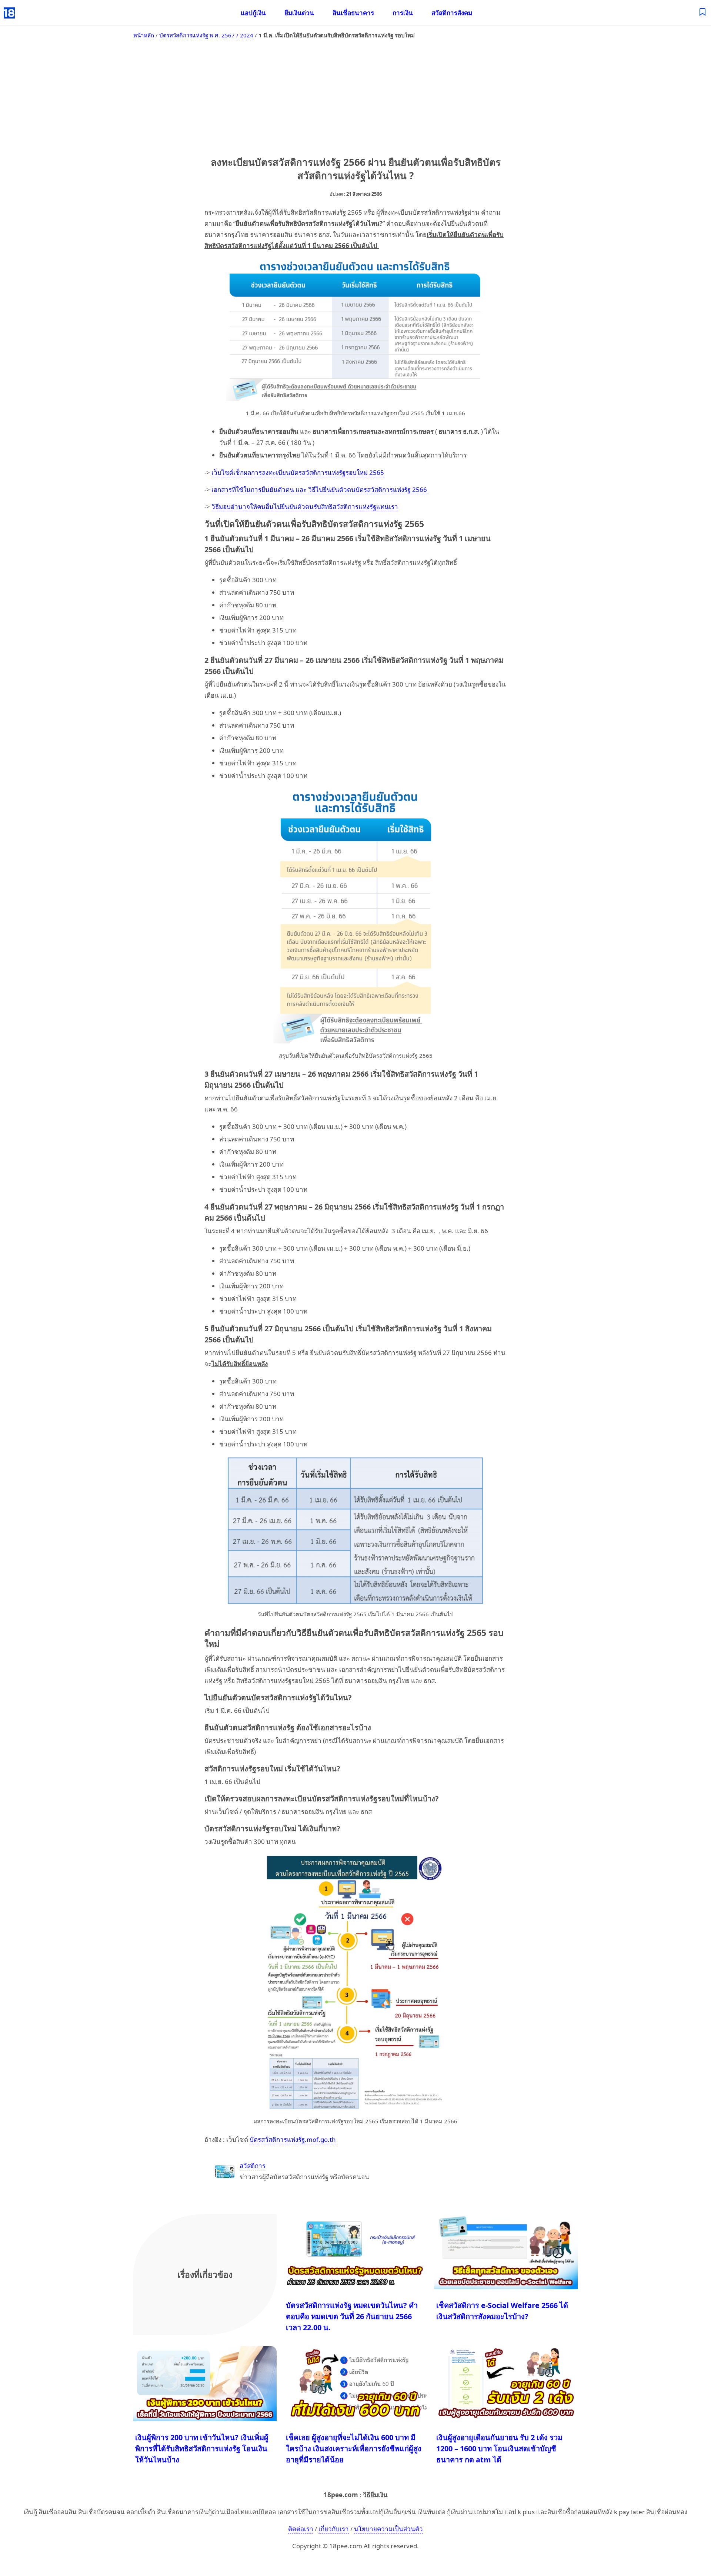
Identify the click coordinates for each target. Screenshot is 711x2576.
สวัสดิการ (253, 2166)
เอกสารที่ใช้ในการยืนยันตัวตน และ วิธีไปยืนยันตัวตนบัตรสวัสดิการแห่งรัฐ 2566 (319, 489)
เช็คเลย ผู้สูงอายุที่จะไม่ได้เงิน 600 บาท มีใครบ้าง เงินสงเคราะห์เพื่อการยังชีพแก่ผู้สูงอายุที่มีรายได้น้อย (354, 2448)
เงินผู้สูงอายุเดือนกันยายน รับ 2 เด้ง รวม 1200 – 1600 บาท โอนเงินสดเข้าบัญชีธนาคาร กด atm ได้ (499, 2448)
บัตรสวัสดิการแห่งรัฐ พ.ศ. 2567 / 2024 (206, 35)
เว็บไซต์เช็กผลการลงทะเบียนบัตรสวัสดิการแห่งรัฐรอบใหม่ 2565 (298, 472)
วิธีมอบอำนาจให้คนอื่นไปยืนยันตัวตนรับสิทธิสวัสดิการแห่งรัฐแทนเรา (305, 507)
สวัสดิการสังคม (452, 13)
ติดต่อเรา (301, 2529)
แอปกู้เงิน (253, 13)
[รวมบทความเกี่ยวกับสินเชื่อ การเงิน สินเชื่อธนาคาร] (703, 13)
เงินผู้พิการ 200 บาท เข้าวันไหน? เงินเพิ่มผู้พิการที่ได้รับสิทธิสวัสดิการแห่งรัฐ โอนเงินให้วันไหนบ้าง (202, 2448)
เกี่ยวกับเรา (334, 2529)
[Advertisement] (355, 96)
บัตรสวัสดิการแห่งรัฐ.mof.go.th (293, 2139)
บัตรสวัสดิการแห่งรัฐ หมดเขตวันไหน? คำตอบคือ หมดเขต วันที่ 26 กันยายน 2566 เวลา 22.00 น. (352, 2316)
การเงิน (403, 13)
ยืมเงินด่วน (299, 13)
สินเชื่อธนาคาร (353, 13)
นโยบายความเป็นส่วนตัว (388, 2529)
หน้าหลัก (144, 35)
